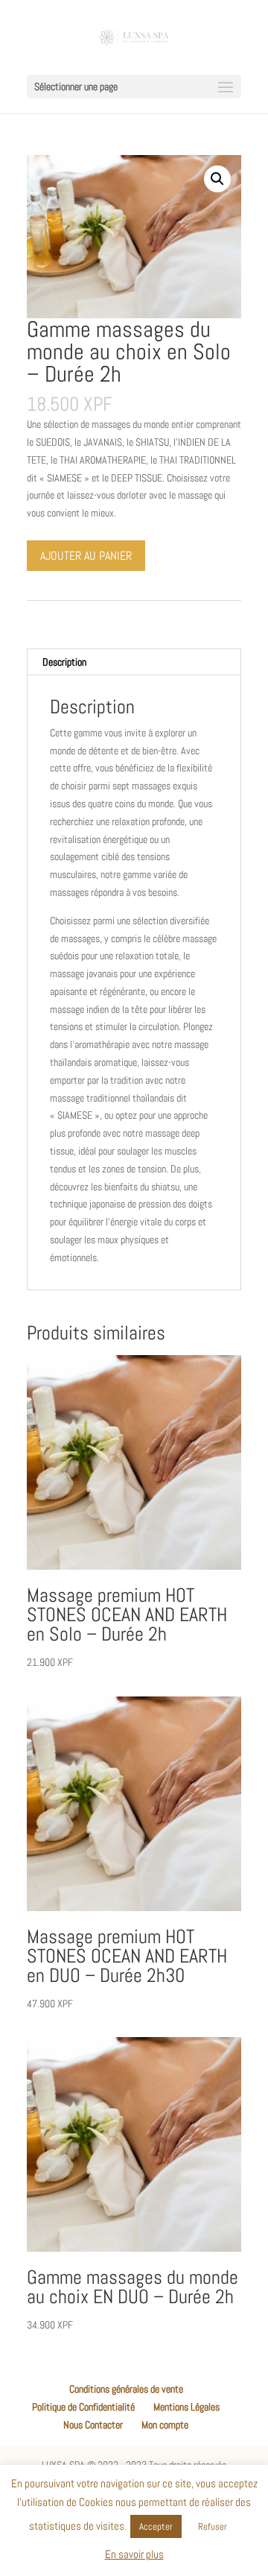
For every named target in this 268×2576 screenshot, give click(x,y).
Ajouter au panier (86, 556)
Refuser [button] (213, 2526)
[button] (217, 179)
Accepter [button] (156, 2526)
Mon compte (165, 2425)
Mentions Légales (186, 2407)
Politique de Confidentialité (83, 2407)
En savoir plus (134, 2554)
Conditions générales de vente (126, 2389)
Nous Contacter (93, 2425)
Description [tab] (64, 662)
